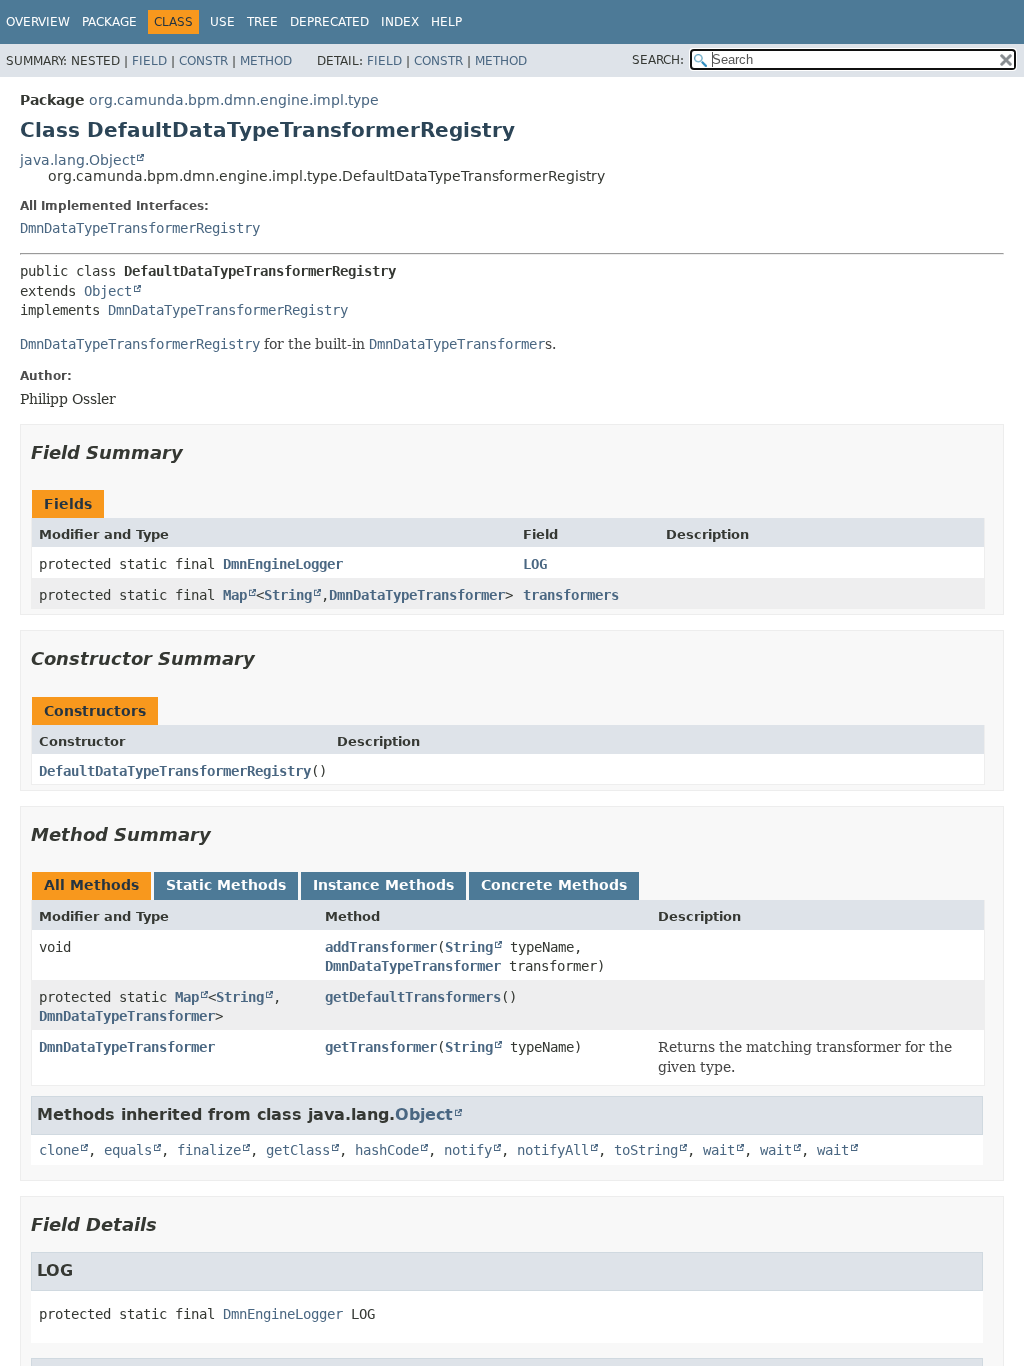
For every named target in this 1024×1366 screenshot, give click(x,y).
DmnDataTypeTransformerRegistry (140, 228)
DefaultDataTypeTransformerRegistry (175, 771)
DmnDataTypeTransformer (417, 595)
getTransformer (381, 1047)
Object (108, 291)
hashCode (387, 1150)
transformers (571, 595)
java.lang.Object (77, 160)
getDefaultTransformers (413, 997)
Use (222, 22)
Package (109, 22)
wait (719, 1150)
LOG (535, 564)
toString (646, 1150)
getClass (298, 1150)
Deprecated (329, 22)
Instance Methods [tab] (383, 885)
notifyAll (553, 1150)
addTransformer (381, 947)
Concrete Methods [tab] (554, 885)
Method (266, 61)
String (288, 595)
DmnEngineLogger (283, 564)
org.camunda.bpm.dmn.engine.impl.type (234, 100)
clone (59, 1150)
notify (468, 1150)
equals (128, 1150)
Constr (203, 61)
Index (400, 22)
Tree (262, 22)
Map (235, 595)
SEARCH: (658, 60)
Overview (38, 22)
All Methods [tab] (91, 885)
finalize (209, 1150)
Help (446, 22)
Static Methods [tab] (226, 885)
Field (149, 61)
